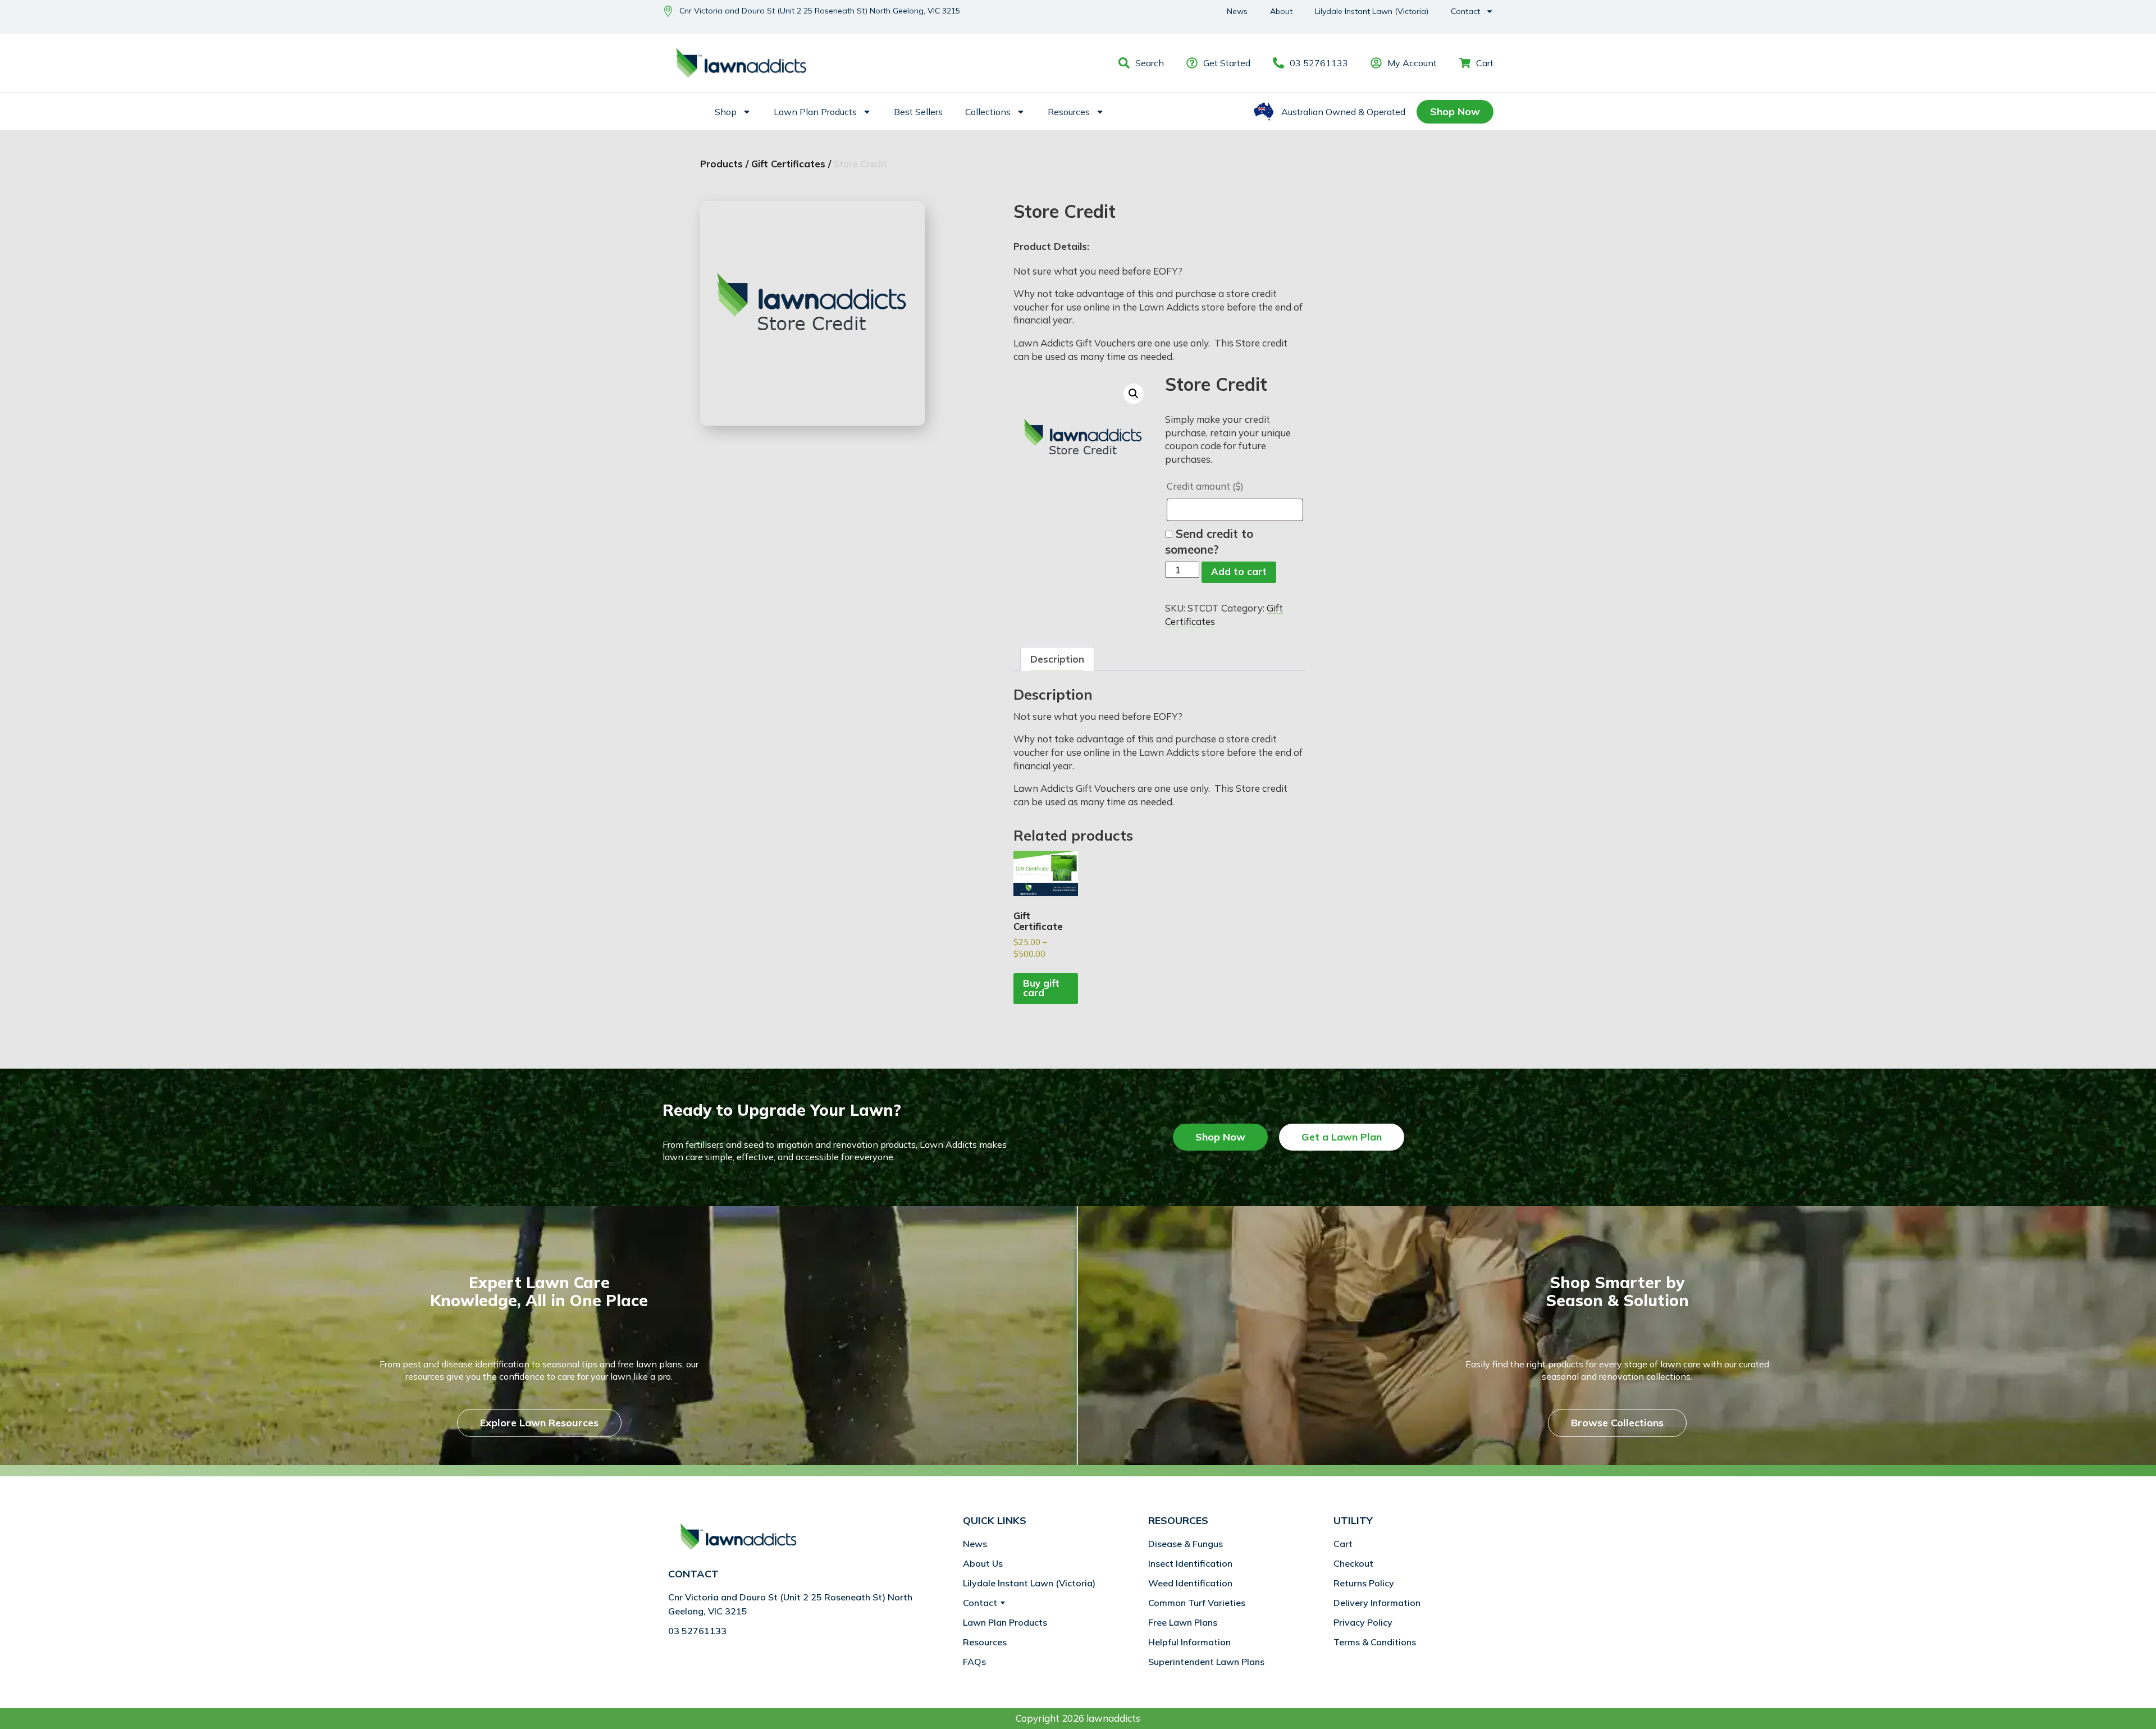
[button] (1134, 394)
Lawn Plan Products (815, 112)
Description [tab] (1057, 659)
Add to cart (1239, 571)
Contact (1465, 11)
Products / (724, 164)
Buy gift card (1041, 988)
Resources (1069, 112)
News (1237, 11)
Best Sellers (918, 112)
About (1281, 11)
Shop (726, 112)
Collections (988, 112)
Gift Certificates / (791, 164)
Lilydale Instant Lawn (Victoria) (1372, 11)
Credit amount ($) (1206, 486)
